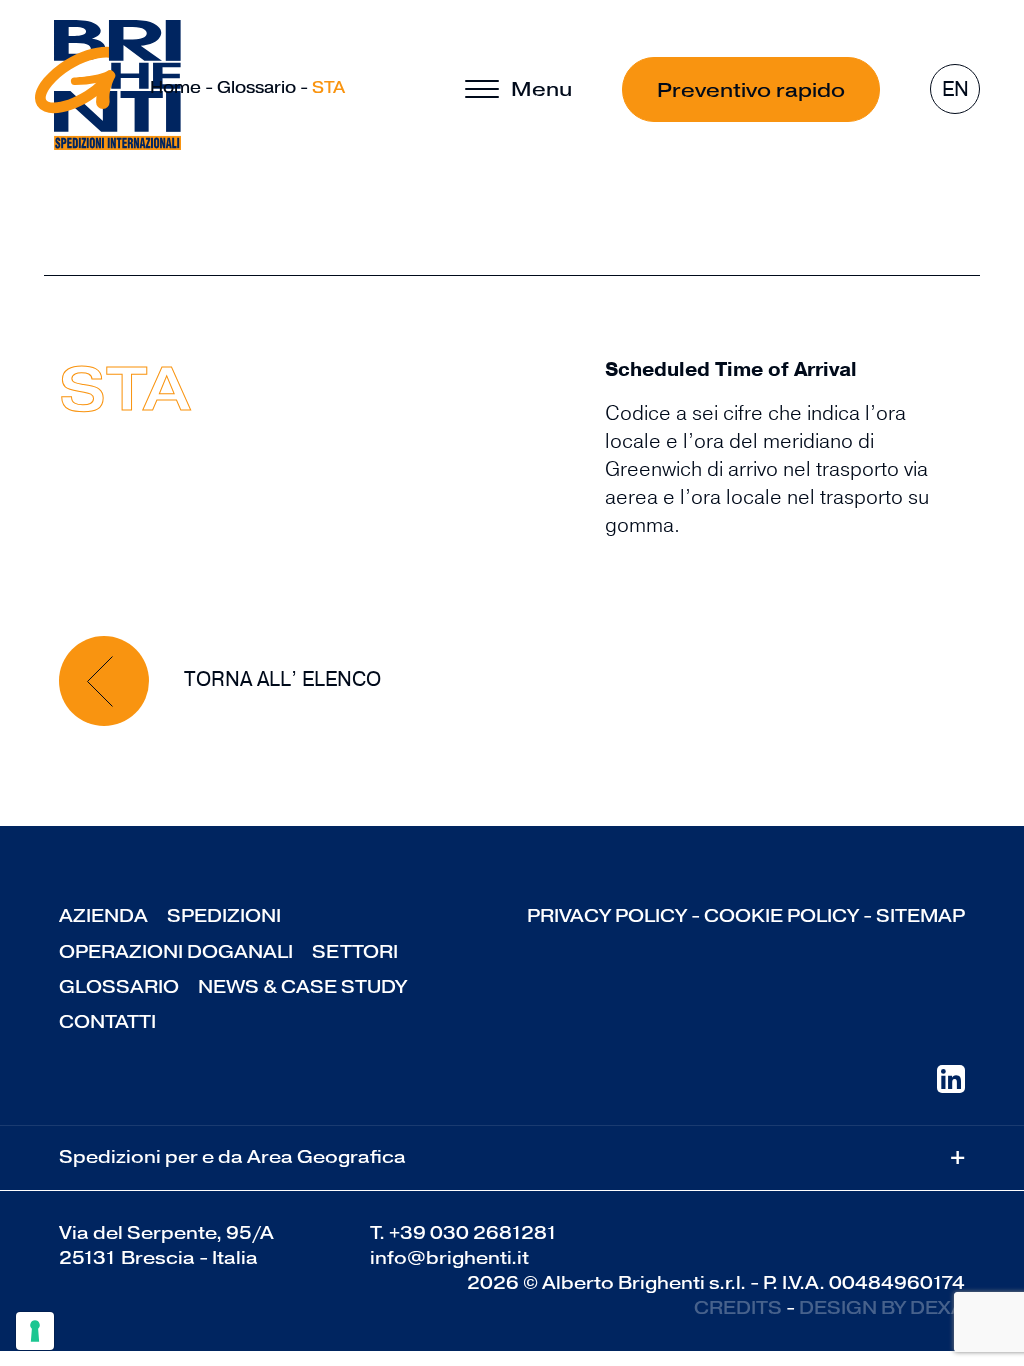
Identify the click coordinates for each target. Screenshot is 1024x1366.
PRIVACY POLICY (607, 916)
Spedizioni (224, 916)
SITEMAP (920, 916)
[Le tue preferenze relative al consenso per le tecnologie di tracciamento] (35, 1331)
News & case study (302, 987)
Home (175, 87)
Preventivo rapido (751, 90)
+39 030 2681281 (473, 1233)
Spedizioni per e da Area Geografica (512, 1157)
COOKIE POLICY (781, 916)
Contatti (107, 1022)
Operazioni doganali (176, 952)
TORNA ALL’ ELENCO (280, 679)
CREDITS (738, 1308)
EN (955, 89)
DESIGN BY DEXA (882, 1308)
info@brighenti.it (449, 1258)
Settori (355, 952)
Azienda (103, 916)
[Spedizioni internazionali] (108, 85)
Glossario (256, 87)
